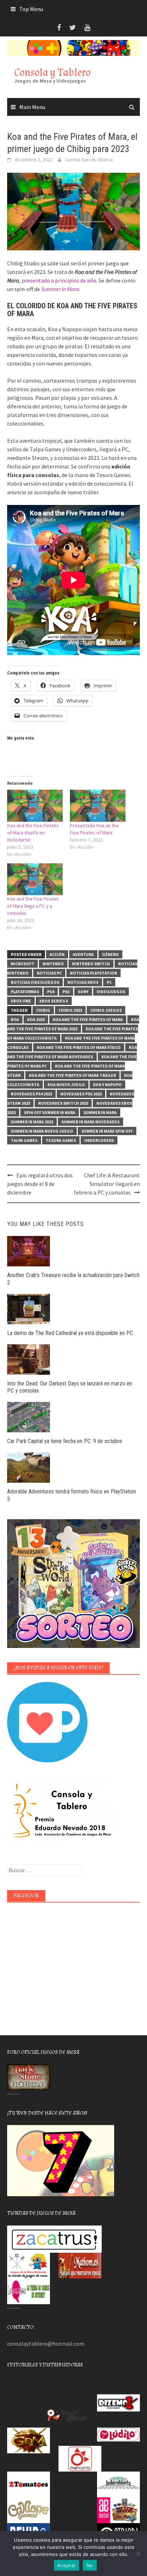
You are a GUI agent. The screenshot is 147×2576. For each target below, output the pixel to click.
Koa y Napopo (107, 1085)
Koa (15, 1019)
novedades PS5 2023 (81, 1094)
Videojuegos (111, 992)
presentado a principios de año (59, 280)
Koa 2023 (36, 1019)
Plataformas (25, 992)
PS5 (66, 992)
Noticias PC (49, 973)
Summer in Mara (100, 1112)
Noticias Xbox (83, 982)
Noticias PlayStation (93, 973)
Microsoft (22, 964)
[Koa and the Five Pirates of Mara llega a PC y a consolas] (35, 879)
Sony (83, 992)
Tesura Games (61, 1140)
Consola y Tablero (52, 72)
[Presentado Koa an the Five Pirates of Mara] (98, 806)
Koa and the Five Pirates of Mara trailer (72, 1075)
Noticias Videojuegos (35, 982)
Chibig (43, 1010)
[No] (138, 2553)
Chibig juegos (106, 1010)
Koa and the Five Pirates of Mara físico (79, 1047)
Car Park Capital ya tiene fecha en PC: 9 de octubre (65, 1441)
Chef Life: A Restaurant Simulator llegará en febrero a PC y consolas (107, 1184)
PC (109, 982)
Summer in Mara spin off (107, 1131)
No (90, 2565)
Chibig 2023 (70, 1010)
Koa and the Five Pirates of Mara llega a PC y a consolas (33, 906)
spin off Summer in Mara (50, 1112)
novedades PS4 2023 (31, 1094)
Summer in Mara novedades (90, 1122)
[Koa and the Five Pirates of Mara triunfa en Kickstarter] (35, 806)
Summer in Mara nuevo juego (42, 1131)
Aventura (83, 954)
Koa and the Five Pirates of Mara (88, 1019)
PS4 (51, 992)
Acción (57, 954)
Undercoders (99, 1140)
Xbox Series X (54, 1001)
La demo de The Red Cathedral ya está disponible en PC (70, 1333)
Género (110, 954)
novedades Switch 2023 (63, 1103)
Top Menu (31, 9)
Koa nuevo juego (66, 1085)
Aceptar (67, 2565)
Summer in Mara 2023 (32, 1122)
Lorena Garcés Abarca (89, 160)
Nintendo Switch (91, 964)
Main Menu (32, 107)
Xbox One (21, 1001)
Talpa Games (24, 1140)
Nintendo (53, 964)
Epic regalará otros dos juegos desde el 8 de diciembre (40, 1184)
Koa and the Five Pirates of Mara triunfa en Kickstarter (33, 833)
